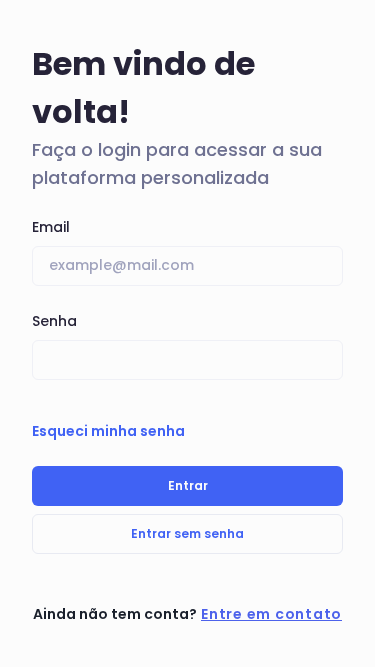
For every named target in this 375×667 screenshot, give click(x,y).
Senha (54, 321)
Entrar (188, 485)
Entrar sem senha (187, 533)
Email (51, 227)
